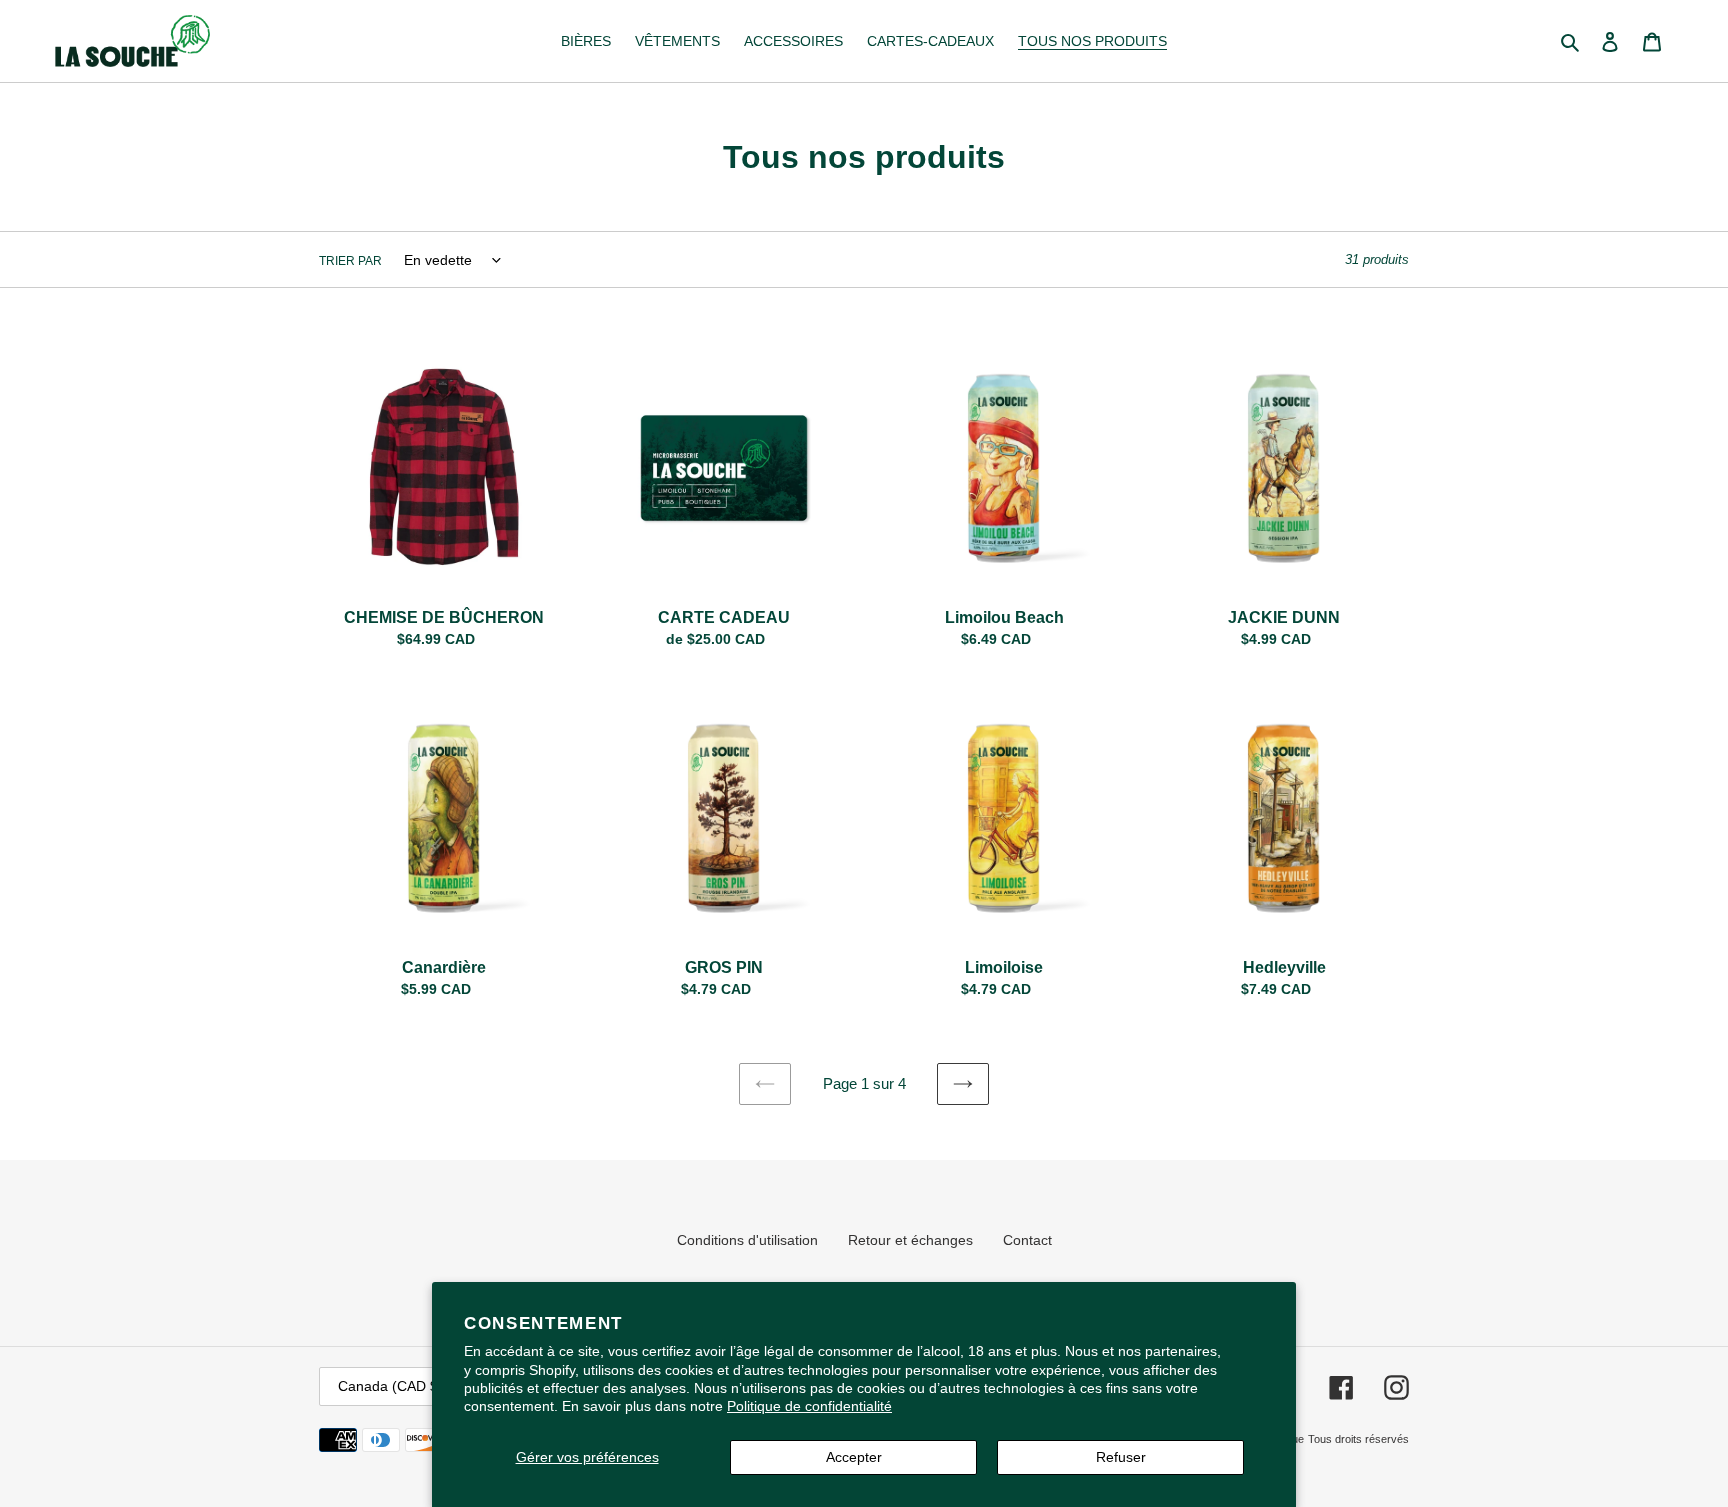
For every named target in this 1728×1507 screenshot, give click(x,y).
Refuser (1121, 1457)
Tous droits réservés (1358, 1439)
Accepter (854, 1457)
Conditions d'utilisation (747, 1240)
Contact (1027, 1240)
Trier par (350, 261)
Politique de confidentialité (809, 1406)
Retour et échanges (910, 1240)
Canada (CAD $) (390, 1386)
